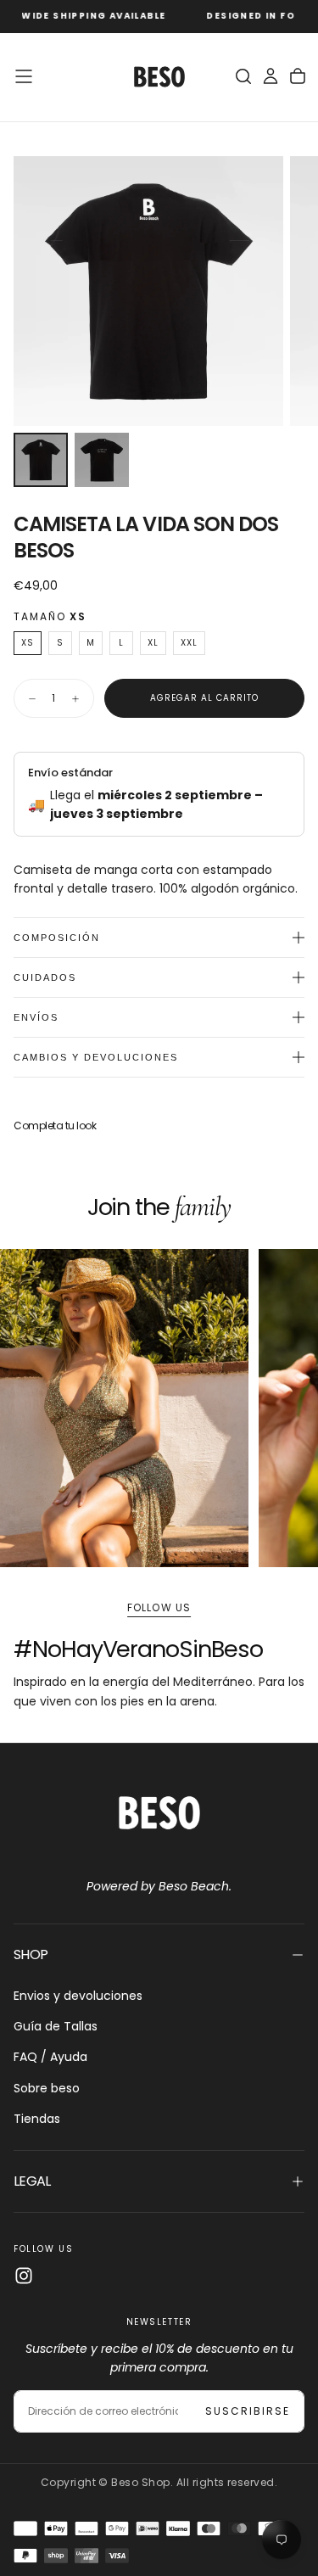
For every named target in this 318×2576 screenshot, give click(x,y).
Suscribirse (248, 2411)
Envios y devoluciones (78, 1996)
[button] (24, 76)
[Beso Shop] (159, 1813)
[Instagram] (24, 2276)
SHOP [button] (31, 1954)
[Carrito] (298, 76)
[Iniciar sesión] (271, 76)
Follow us (159, 1607)
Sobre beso (47, 2088)
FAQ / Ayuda (50, 2057)
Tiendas (37, 2119)
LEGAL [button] (32, 2181)
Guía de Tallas (56, 2026)
